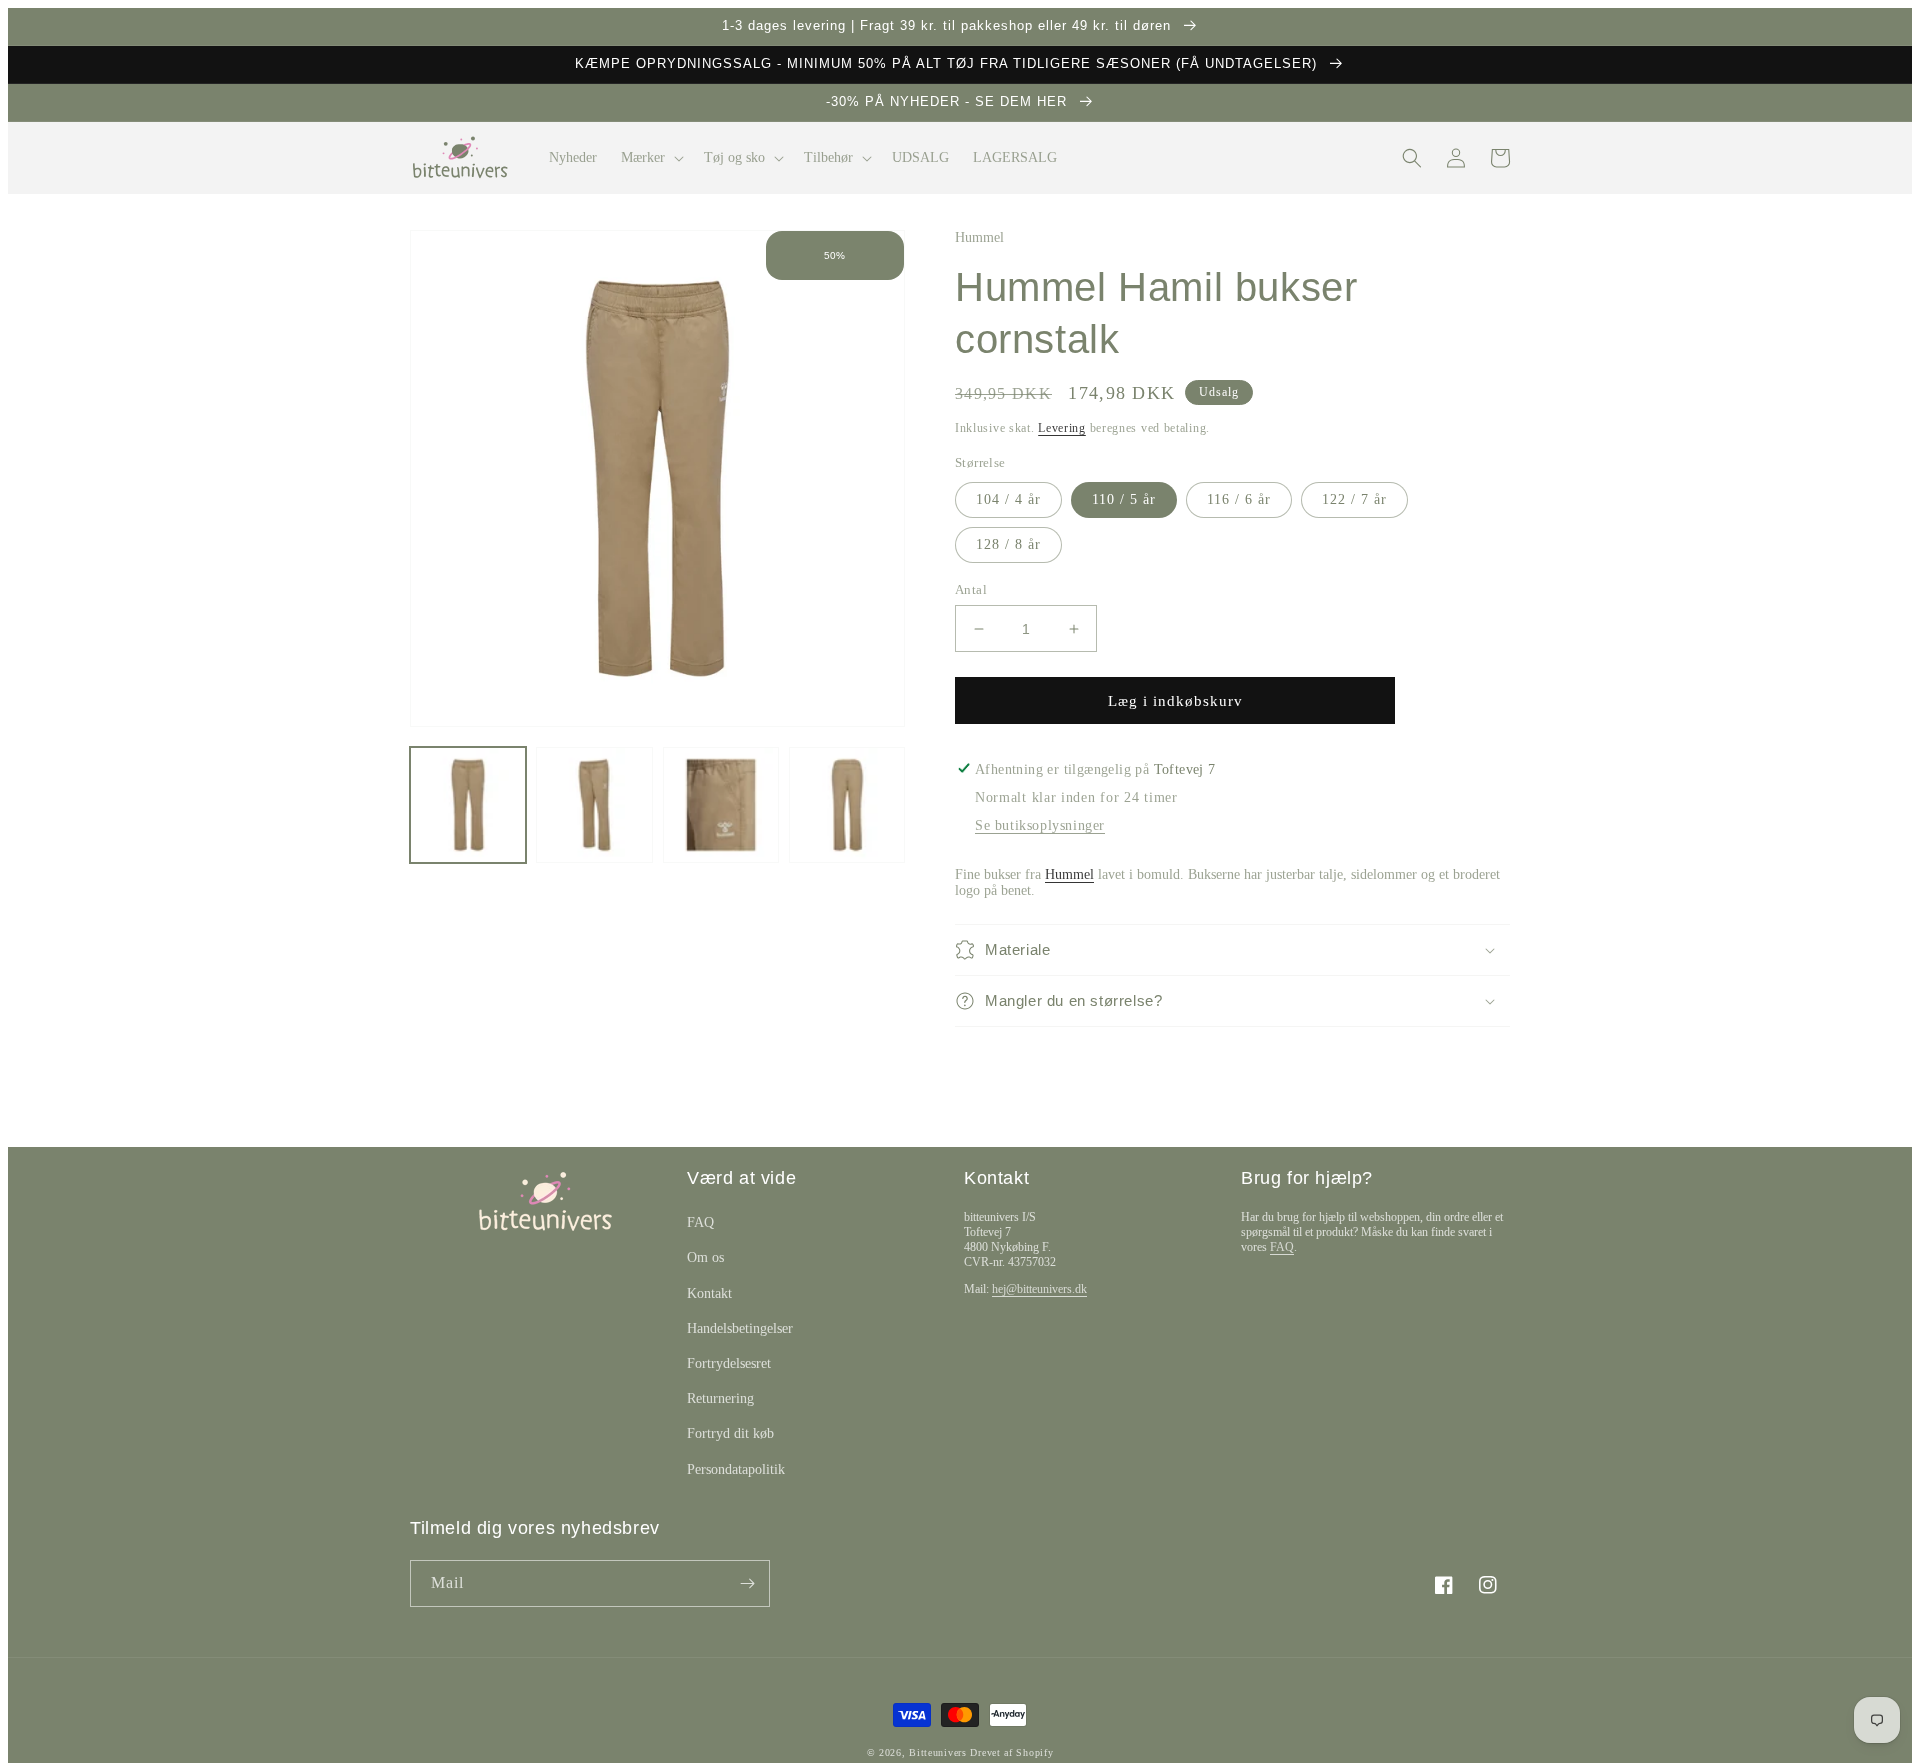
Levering (1062, 428)
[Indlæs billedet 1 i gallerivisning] (468, 805)
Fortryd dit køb (730, 1433)
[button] (650, 158)
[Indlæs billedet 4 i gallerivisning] (847, 805)
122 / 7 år (1354, 499)
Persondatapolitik (736, 1469)
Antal (971, 589)
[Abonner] (747, 1583)
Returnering (720, 1398)
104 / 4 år (1008, 499)
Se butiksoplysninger (1040, 825)
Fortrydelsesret (729, 1363)
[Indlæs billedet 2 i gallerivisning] (594, 805)
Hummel (1069, 874)
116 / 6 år (1239, 499)
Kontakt (709, 1293)
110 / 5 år (1124, 499)
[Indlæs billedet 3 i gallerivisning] (721, 805)
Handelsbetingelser (740, 1328)
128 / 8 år (1008, 544)
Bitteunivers (937, 1752)
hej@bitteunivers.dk (1039, 1289)
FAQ (700, 1222)
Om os (705, 1257)
